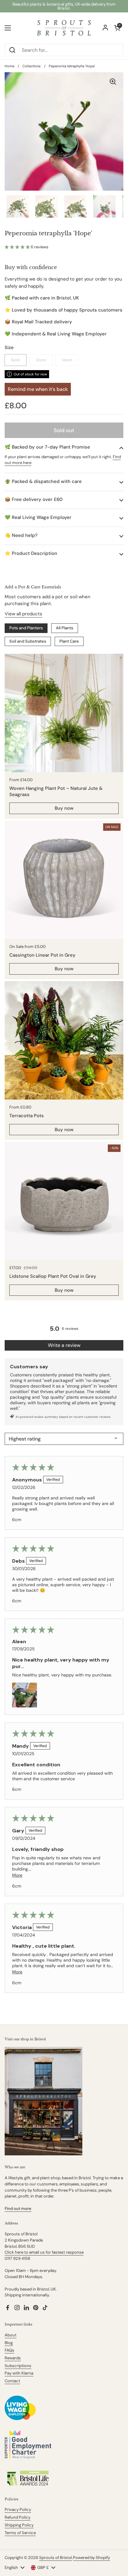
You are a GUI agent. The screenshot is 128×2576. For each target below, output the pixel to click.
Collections (32, 66)
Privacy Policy (18, 2510)
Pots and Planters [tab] (26, 628)
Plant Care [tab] (69, 641)
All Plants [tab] (65, 628)
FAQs (9, 2350)
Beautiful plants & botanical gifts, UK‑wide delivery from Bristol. (64, 6)
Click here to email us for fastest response (44, 2252)
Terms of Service (20, 2533)
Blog (9, 2343)
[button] (18, 247)
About (11, 2335)
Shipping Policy (19, 2525)
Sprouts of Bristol (56, 2558)
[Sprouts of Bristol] (64, 28)
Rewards (13, 2358)
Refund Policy (18, 2517)
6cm (16, 360)
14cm (67, 360)
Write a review (64, 1345)
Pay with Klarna (19, 2373)
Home (9, 66)
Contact (12, 2381)
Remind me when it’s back (38, 389)
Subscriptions (18, 2366)
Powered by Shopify (91, 2558)
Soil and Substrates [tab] (28, 641)
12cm (41, 360)
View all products (23, 614)
